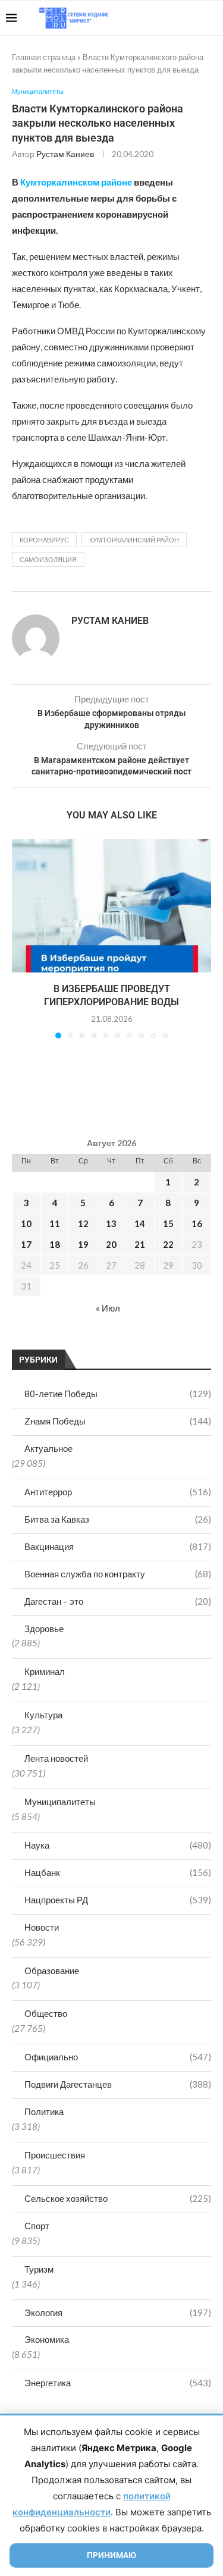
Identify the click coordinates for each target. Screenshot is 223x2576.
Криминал (45, 1671)
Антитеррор (118, 1492)
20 (111, 1244)
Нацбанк (118, 1872)
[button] (22, 939)
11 (55, 1223)
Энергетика (118, 2383)
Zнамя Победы (118, 1421)
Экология (118, 2313)
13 (111, 1223)
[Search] (211, 18)
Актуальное (48, 1448)
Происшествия (55, 2155)
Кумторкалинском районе (76, 182)
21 (140, 1244)
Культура (43, 1715)
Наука (118, 1845)
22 (168, 1244)
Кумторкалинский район (134, 540)
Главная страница (44, 57)
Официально (118, 2057)
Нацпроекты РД (118, 1900)
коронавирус (44, 540)
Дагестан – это (118, 1601)
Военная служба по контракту (118, 1574)
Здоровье (44, 1629)
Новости (42, 1927)
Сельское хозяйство (118, 2198)
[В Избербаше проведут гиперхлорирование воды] (111, 906)
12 (83, 1223)
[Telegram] (180, 18)
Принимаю (111, 2555)
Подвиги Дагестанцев (118, 2084)
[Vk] (168, 18)
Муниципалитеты (60, 1802)
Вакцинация (118, 1546)
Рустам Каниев (65, 154)
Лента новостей (56, 1758)
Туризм (39, 2269)
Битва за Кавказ (118, 1519)
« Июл (108, 1308)
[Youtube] (156, 18)
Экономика (47, 2339)
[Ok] (193, 18)
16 (197, 1223)
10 (26, 1223)
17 (26, 1244)
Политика (44, 2111)
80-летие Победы (118, 1394)
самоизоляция (48, 559)
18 (55, 1244)
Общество (46, 2013)
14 (140, 1223)
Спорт (37, 2226)
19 (83, 1244)
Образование (52, 1971)
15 (168, 1223)
